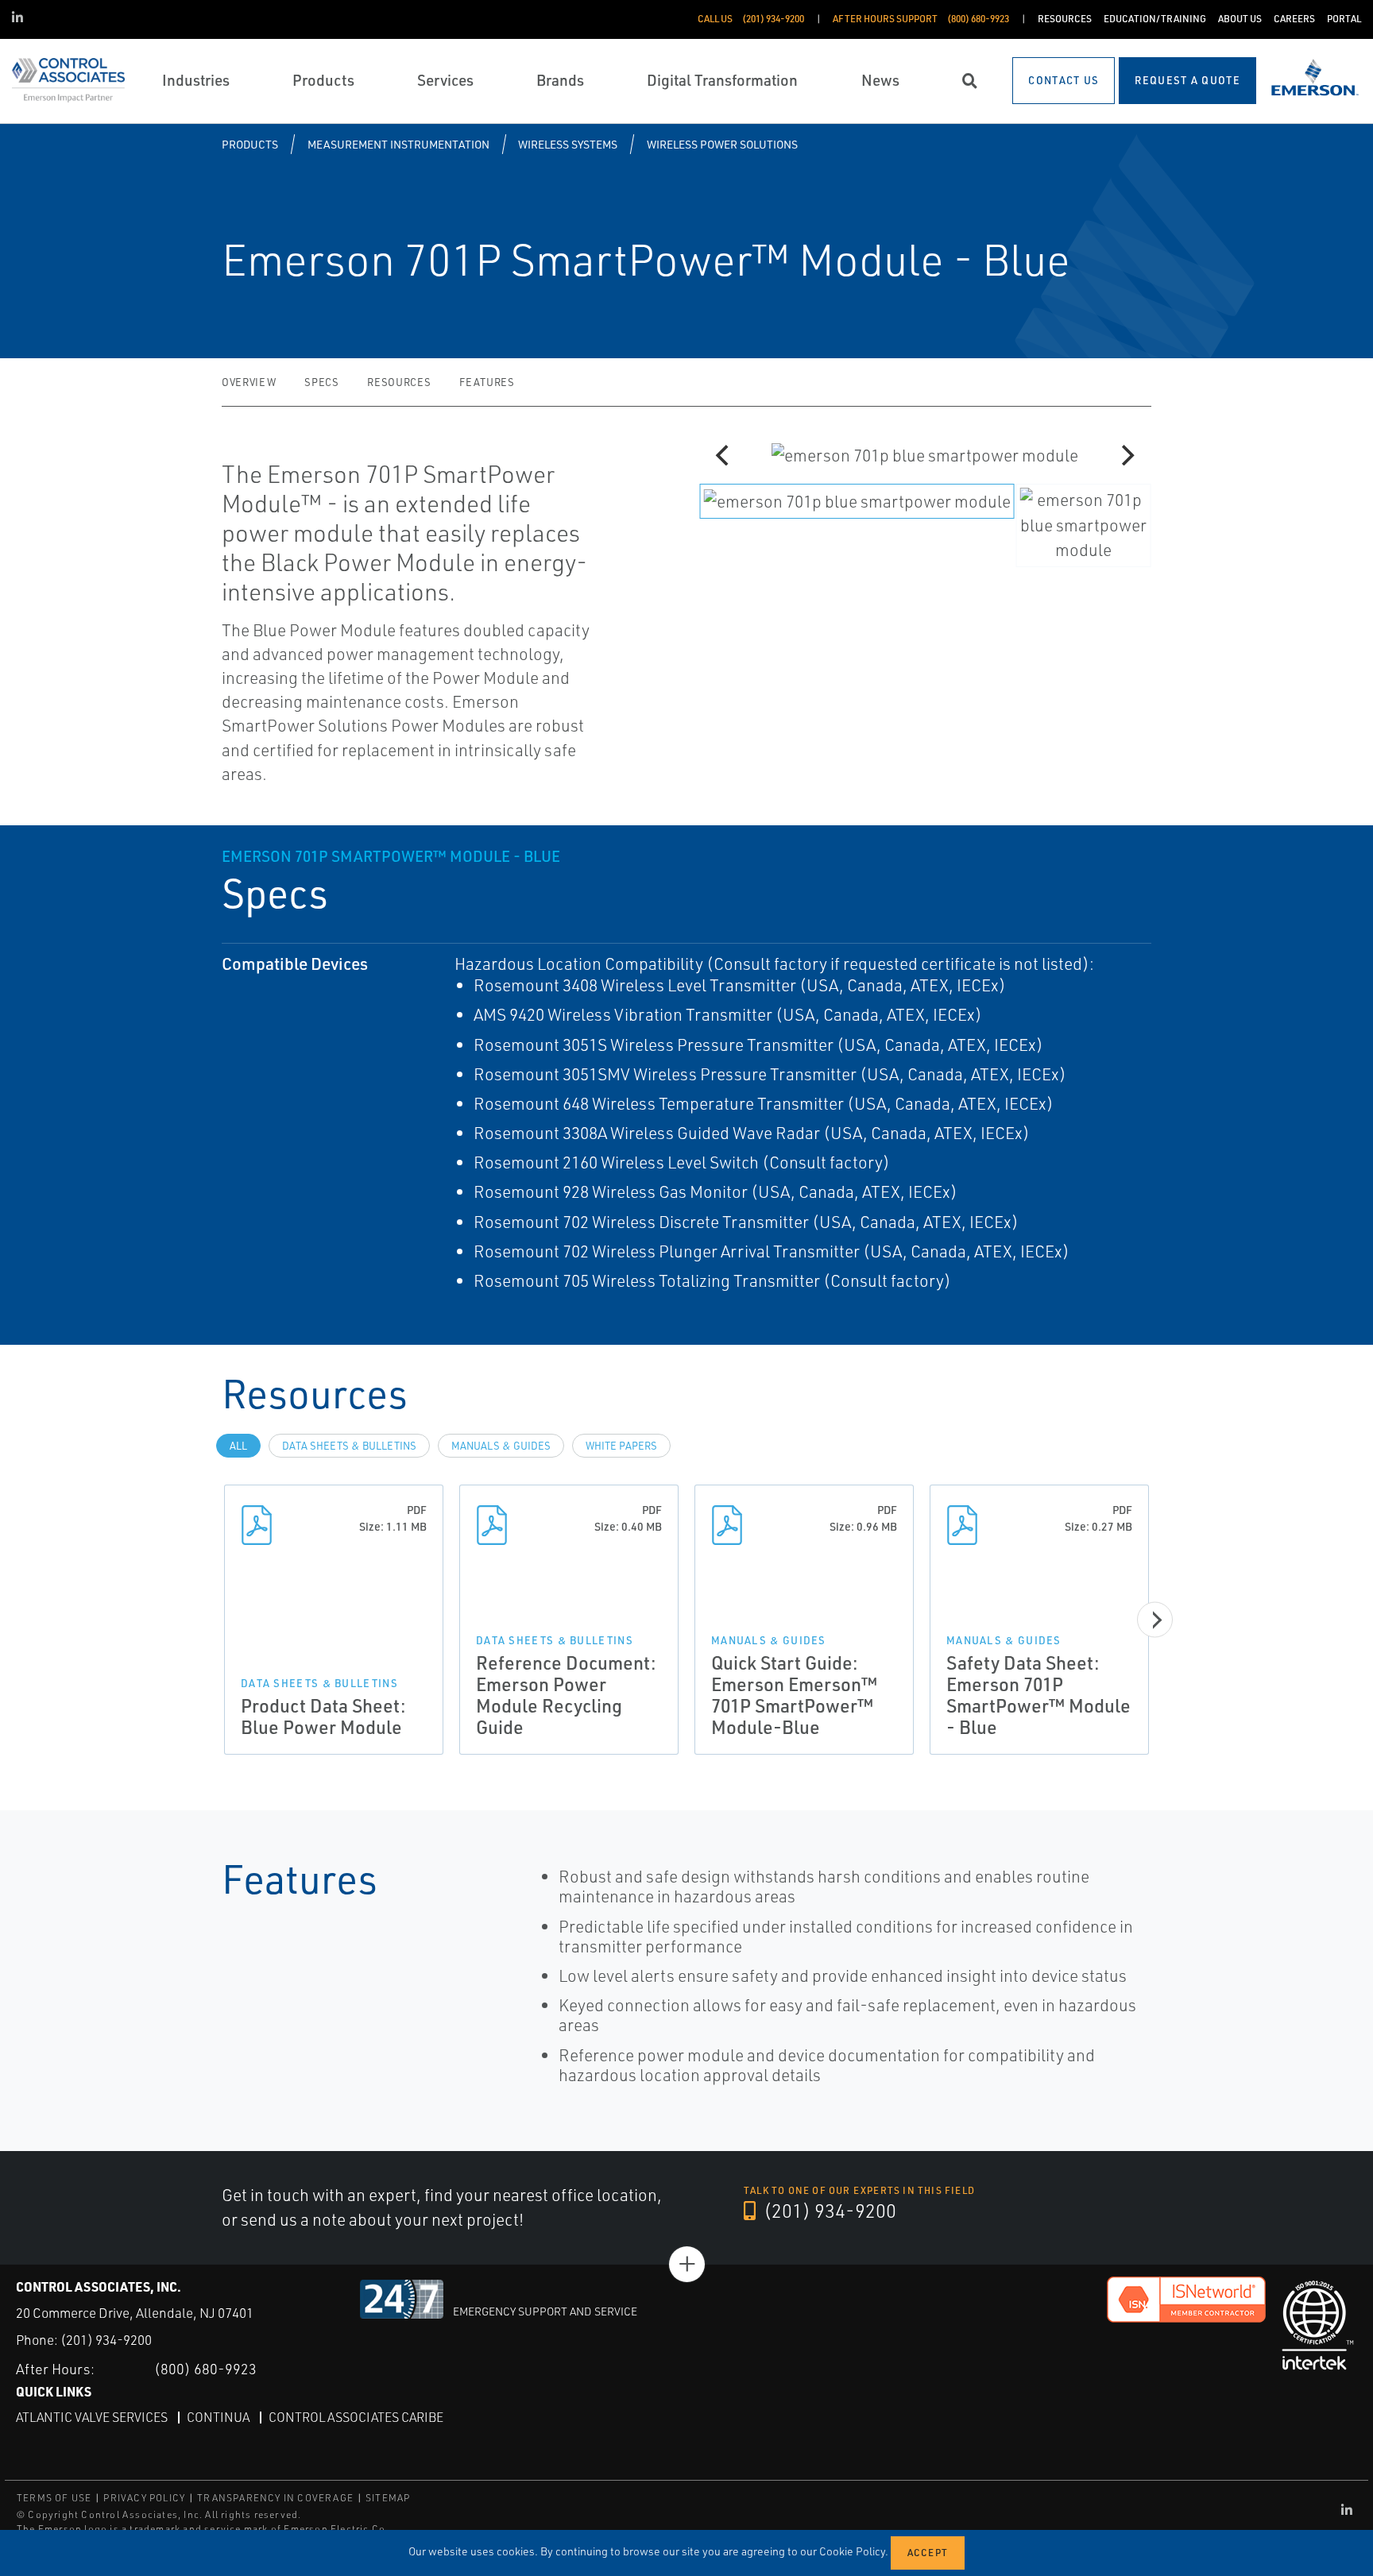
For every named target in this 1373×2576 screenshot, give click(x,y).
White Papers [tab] (621, 1446)
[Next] (1126, 455)
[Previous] (724, 455)
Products (250, 144)
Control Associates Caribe (356, 2417)
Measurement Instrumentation (398, 144)
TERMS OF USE (54, 2498)
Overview (249, 382)
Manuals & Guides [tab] (501, 1446)
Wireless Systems (568, 144)
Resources (399, 382)
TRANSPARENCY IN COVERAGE (275, 2498)
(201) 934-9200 (828, 2211)
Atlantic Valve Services (92, 2417)
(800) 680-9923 (205, 2369)
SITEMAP (388, 2498)
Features (487, 382)
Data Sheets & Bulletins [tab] (349, 1446)
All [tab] (238, 1446)
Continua (218, 2417)
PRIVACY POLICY (144, 2498)
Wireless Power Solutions (722, 144)
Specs (321, 382)
